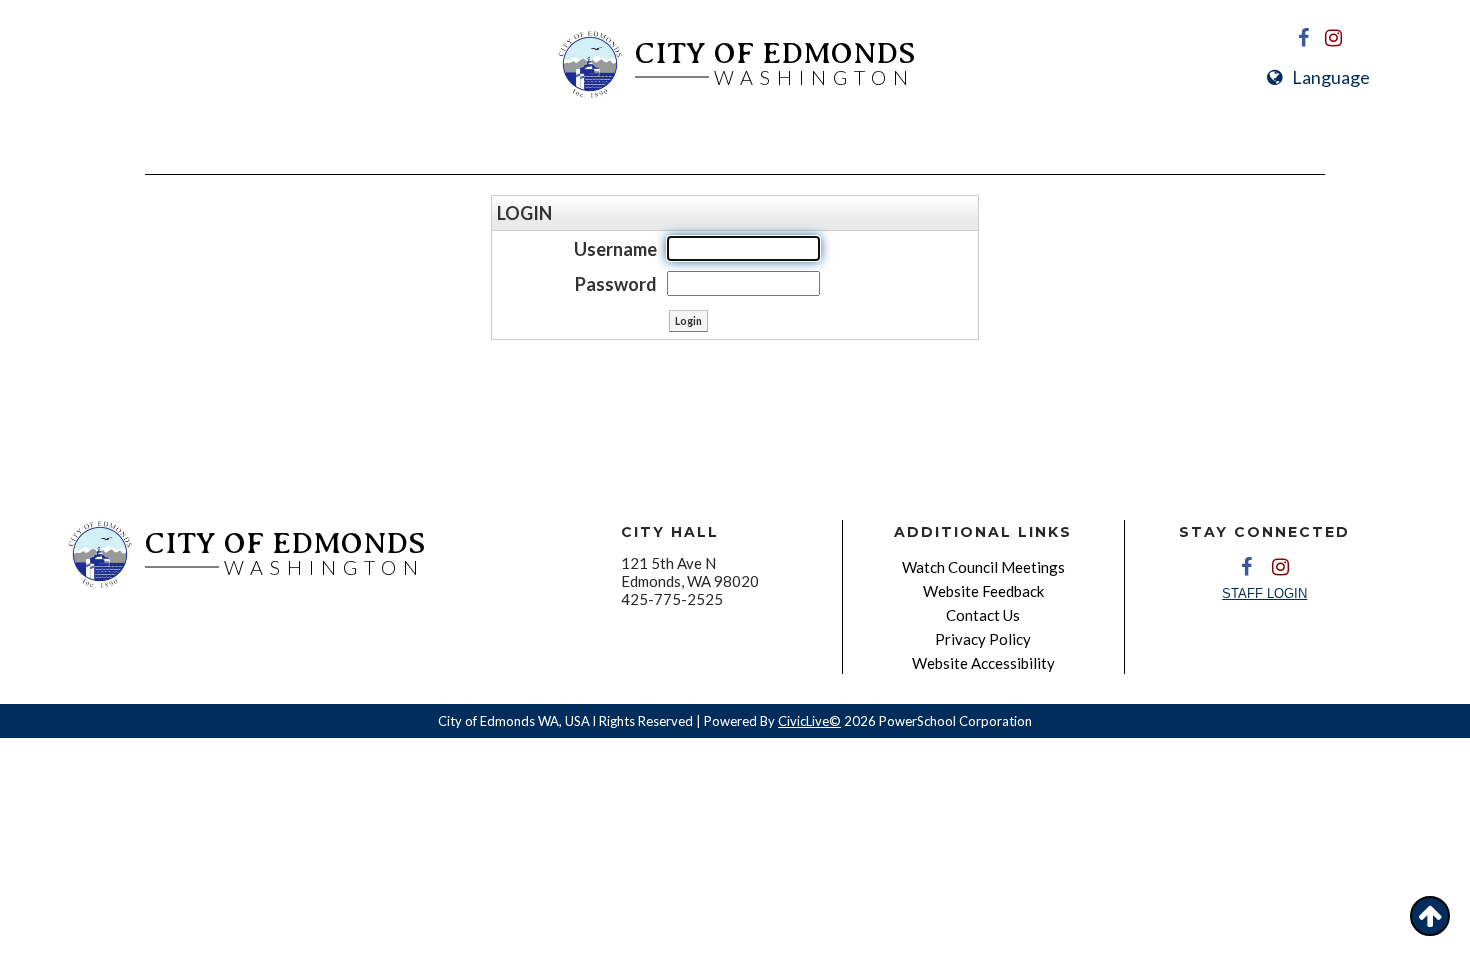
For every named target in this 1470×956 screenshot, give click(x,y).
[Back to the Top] (1430, 916)
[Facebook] (1304, 38)
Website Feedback (983, 591)
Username (615, 249)
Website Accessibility (983, 663)
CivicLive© (809, 721)
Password (616, 284)
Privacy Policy (983, 639)
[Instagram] (1334, 38)
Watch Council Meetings (983, 567)
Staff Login (1264, 593)
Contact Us (983, 615)
